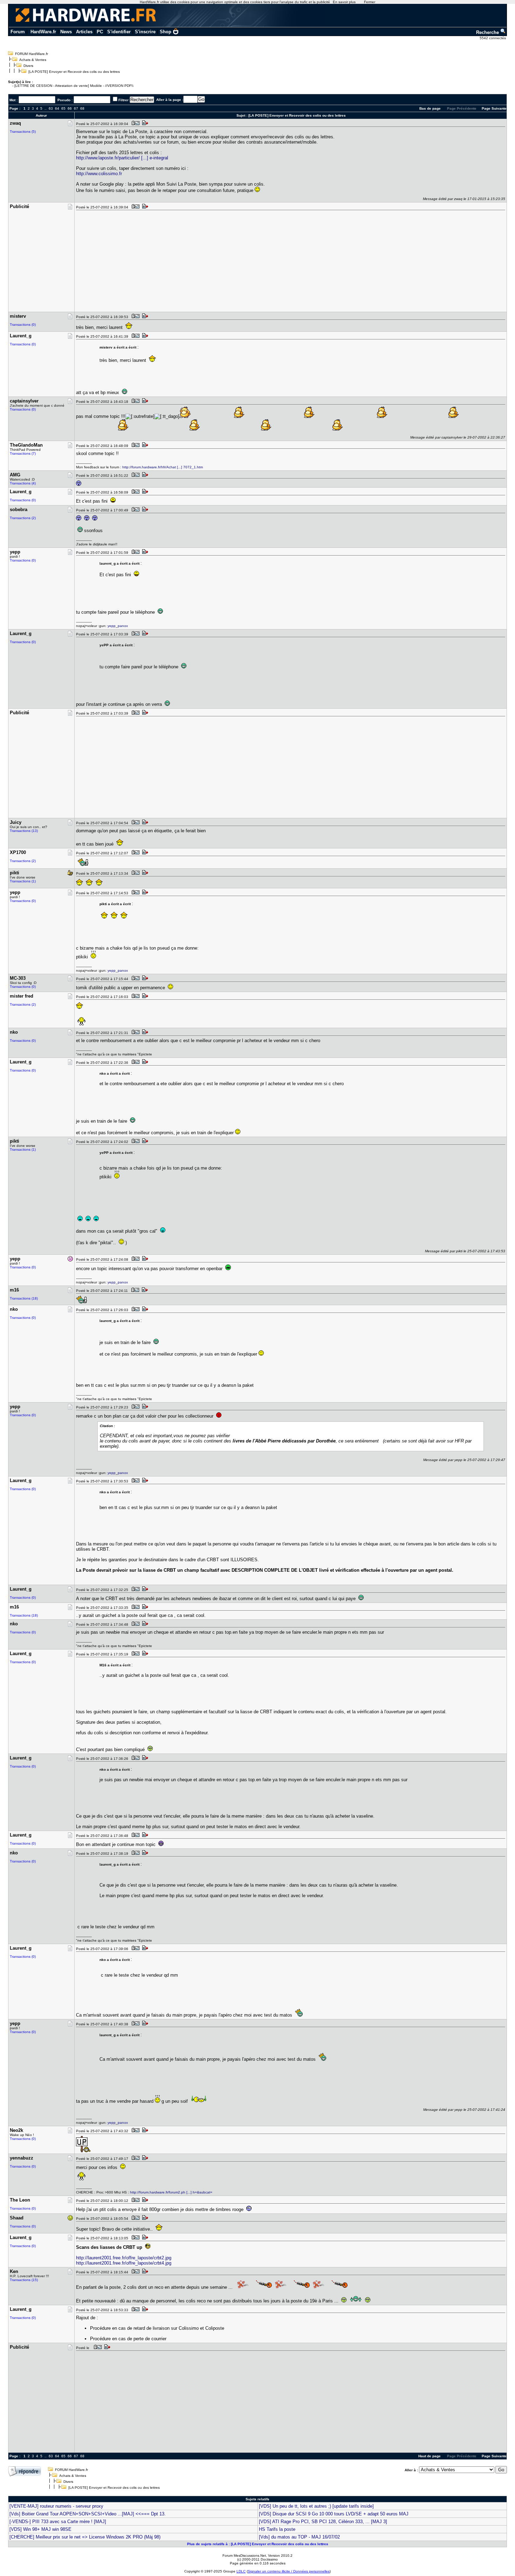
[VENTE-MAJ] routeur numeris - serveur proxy (56, 2506)
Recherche (488, 32)
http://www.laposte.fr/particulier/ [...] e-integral (122, 158)
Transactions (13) (24, 831)
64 (57, 108)
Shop (166, 32)
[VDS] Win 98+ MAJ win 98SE (40, 2529)
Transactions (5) (23, 132)
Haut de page (430, 2456)
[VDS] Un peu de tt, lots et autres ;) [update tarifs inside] (316, 2506)
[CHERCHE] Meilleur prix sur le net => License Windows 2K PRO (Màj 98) (85, 2537)
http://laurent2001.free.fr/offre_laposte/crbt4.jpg (124, 2263)
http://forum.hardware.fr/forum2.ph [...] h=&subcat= (171, 2192)
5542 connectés (493, 38)
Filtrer (123, 100)
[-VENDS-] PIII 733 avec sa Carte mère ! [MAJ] (58, 2522)
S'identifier (119, 32)
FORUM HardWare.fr (32, 54)
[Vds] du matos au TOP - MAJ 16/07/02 (299, 2537)
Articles (84, 32)
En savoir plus (344, 2)
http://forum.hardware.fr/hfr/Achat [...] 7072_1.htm (163, 467)
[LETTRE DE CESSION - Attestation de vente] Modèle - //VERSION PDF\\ (74, 86)
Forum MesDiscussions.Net (244, 2556)
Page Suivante (494, 108)
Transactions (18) (24, 1298)
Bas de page (430, 108)
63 (51, 108)
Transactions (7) (23, 453)
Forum (18, 32)
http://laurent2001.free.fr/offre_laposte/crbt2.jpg (124, 2258)
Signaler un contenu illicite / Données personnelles (289, 2571)
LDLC (241, 2571)
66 (70, 108)
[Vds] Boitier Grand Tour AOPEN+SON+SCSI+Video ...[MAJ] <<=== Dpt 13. (88, 2514)
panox (123, 626)
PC (100, 32)
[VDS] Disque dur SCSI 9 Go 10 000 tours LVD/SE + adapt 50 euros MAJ (334, 2514)
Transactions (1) (23, 881)
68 (82, 108)
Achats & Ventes (33, 60)
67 (76, 108)
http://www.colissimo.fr (99, 174)
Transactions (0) (23, 325)
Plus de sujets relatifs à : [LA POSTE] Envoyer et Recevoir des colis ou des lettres (258, 2544)
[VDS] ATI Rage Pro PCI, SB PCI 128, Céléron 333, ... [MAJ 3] (323, 2522)
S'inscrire (145, 32)
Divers (28, 66)
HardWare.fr (43, 32)
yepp (112, 626)
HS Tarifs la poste (277, 2529)
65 (63, 108)
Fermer (370, 2)
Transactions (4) (23, 483)
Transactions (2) (23, 518)
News (66, 32)
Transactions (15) (24, 2280)
